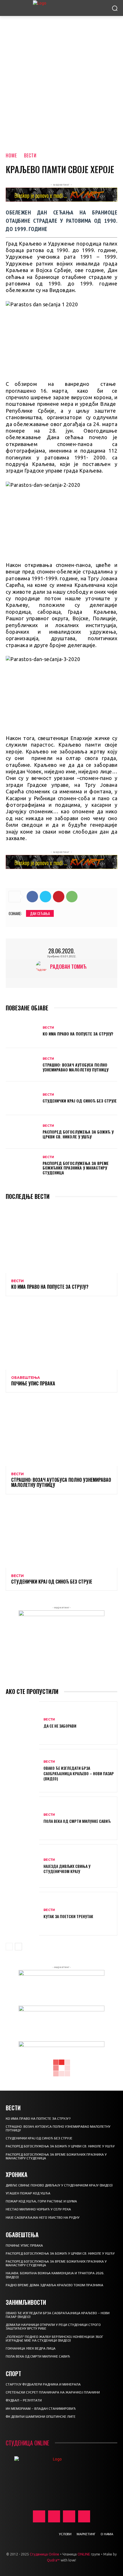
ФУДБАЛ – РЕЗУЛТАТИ (24, 2400)
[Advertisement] (61, 80)
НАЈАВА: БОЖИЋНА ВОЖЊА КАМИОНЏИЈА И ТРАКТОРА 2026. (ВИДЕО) (55, 2275)
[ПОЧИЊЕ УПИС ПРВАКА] (61, 1336)
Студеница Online (44, 2554)
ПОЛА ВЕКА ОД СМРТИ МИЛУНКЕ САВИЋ (77, 1821)
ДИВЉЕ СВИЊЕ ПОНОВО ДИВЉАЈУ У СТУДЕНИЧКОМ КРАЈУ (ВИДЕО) (59, 2185)
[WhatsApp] (72, 897)
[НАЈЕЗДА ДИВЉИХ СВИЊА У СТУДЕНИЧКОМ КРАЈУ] (22, 1866)
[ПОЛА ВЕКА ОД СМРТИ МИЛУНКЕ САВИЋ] (22, 1818)
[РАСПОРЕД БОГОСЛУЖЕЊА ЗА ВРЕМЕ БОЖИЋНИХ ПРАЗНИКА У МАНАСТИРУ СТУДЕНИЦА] (22, 1166)
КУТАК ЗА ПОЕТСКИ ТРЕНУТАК (68, 1916)
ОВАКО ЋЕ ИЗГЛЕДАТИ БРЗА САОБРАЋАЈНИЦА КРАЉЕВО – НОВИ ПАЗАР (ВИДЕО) (79, 1773)
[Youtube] (84, 2517)
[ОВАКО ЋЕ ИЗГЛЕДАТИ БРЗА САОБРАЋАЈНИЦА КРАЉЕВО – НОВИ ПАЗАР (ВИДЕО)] (22, 1771)
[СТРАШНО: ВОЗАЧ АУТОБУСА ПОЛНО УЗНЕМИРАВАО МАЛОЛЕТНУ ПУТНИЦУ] (22, 1065)
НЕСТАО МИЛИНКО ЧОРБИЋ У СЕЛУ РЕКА (38, 2209)
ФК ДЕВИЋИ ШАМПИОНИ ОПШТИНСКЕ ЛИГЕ (41, 2417)
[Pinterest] (59, 897)
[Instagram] (54, 2517)
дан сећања (40, 913)
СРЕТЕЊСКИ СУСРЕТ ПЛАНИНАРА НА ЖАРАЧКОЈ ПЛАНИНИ (53, 2392)
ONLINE (84, 2554)
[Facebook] (32, 897)
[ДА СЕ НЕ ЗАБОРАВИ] (22, 1723)
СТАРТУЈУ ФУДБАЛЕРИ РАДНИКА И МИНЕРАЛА (43, 2384)
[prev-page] (9, 1947)
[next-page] (18, 1947)
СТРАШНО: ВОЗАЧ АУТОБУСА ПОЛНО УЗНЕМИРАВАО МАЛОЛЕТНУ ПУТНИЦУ (76, 1067)
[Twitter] (45, 897)
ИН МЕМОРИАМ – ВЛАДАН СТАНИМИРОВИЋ (41, 2409)
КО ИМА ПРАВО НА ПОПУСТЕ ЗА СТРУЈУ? (78, 1034)
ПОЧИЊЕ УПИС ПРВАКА (33, 1383)
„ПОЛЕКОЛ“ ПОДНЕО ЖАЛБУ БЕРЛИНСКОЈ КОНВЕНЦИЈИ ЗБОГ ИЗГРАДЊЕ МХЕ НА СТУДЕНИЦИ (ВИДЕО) (54, 2339)
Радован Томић (68, 966)
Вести (30, 155)
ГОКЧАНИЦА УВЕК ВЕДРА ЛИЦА (31, 2348)
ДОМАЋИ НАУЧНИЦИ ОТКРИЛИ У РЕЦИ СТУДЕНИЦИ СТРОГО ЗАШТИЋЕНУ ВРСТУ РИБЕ (53, 2327)
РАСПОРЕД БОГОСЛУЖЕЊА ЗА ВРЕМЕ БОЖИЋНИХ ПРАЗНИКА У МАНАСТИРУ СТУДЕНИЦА (76, 1168)
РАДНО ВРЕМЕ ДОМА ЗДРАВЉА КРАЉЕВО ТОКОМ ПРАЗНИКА (54, 2285)
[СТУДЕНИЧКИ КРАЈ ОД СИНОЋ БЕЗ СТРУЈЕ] (22, 1098)
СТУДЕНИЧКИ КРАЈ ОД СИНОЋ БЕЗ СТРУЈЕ (80, 1101)
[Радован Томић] (43, 966)
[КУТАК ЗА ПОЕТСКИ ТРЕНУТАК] (22, 1914)
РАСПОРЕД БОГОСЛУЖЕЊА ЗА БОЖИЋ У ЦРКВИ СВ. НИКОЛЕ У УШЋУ (78, 1134)
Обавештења (26, 1378)
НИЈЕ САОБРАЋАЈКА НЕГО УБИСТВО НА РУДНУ (43, 2218)
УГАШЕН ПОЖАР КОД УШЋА (28, 2193)
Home (11, 155)
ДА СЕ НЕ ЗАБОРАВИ (60, 1726)
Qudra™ (53, 2560)
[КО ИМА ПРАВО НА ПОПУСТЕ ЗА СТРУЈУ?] (22, 1031)
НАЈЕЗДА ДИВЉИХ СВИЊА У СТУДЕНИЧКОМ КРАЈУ (67, 1869)
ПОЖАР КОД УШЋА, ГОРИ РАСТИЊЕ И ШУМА (41, 2201)
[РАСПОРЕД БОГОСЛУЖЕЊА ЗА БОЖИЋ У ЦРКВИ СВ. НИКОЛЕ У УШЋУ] (22, 1132)
